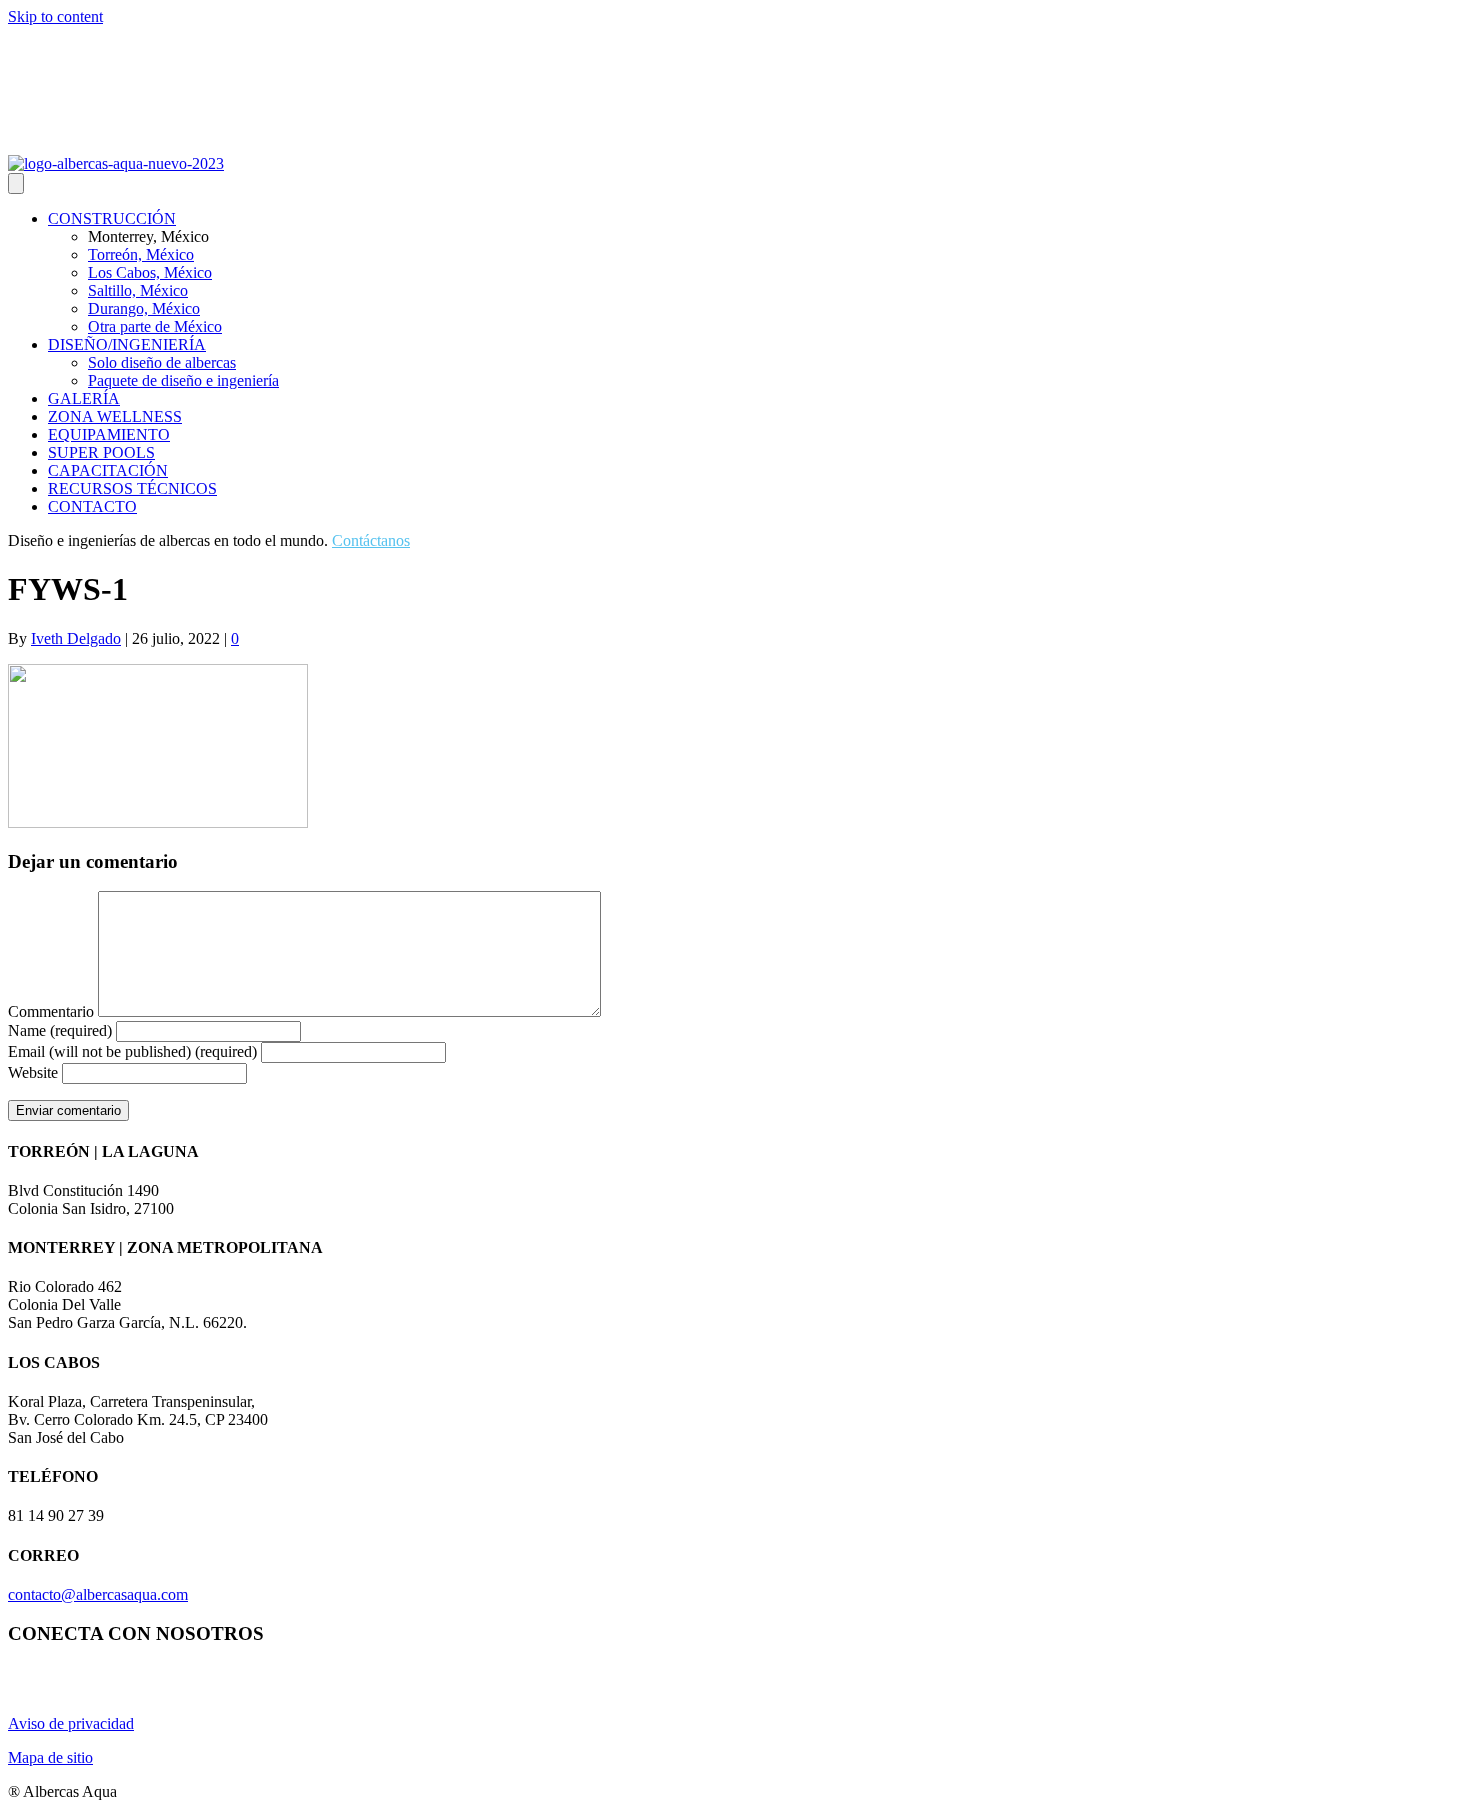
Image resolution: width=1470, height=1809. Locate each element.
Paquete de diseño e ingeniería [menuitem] (183, 380)
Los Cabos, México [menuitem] (150, 272)
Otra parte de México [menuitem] (155, 326)
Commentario (51, 1011)
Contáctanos (371, 540)
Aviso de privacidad (71, 1723)
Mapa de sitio (50, 1757)
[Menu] (16, 183)
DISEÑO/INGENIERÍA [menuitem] (127, 344)
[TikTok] (114, 141)
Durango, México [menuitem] (144, 308)
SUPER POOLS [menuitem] (101, 452)
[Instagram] (18, 141)
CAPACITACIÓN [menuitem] (108, 470)
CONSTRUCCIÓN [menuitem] (112, 218)
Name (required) (60, 1030)
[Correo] (90, 141)
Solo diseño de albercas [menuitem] (162, 362)
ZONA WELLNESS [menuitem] (115, 416)
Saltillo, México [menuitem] (138, 290)
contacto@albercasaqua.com (98, 1594)
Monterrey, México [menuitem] (148, 236)
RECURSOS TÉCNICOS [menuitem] (132, 488)
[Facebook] (66, 141)
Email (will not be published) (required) (132, 1051)
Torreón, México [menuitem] (141, 254)
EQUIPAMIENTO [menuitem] (109, 434)
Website (33, 1072)
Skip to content (55, 16)
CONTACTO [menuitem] (92, 506)
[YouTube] (42, 141)
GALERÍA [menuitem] (84, 398)
